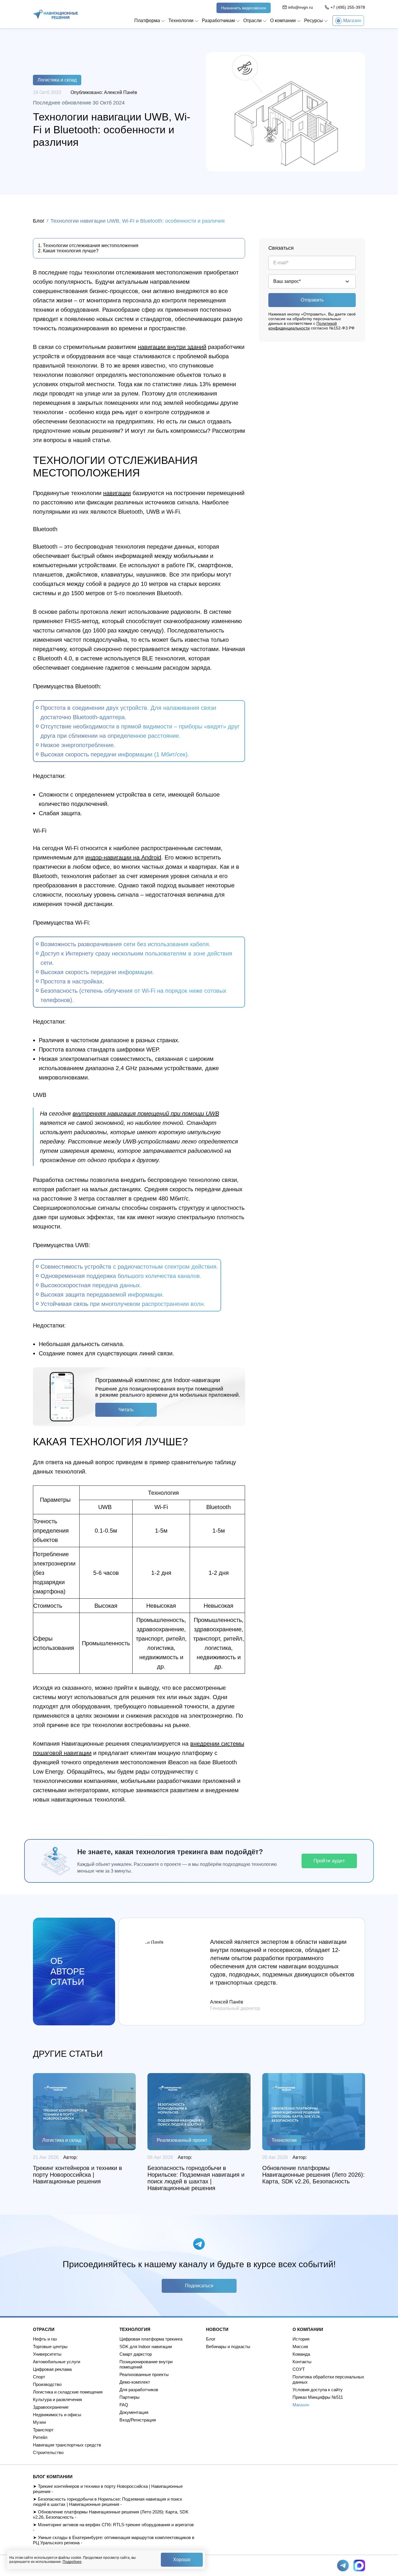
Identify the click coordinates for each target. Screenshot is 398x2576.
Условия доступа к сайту (318, 2390)
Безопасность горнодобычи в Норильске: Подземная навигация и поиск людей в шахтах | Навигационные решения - (108, 2502)
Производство (47, 2384)
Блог (39, 221)
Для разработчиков (139, 2390)
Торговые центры (50, 2347)
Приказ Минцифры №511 (318, 2397)
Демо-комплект (135, 2382)
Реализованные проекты (144, 2374)
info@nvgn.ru (301, 7)
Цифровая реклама (52, 2369)
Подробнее (72, 2562)
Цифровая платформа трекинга (151, 2339)
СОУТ (299, 2369)
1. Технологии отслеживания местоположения (88, 245)
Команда (301, 2354)
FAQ (124, 2405)
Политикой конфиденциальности (303, 326)
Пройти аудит (329, 1861)
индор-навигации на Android (123, 857)
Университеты (47, 2354)
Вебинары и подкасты (228, 2347)
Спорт (39, 2377)
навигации (117, 493)
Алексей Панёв (121, 92)
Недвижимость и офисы (57, 2415)
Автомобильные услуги (57, 2362)
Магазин (301, 2405)
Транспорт (43, 2430)
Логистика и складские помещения (68, 2392)
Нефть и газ (45, 2339)
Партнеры (130, 2397)
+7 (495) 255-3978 (348, 7)
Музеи (39, 2422)
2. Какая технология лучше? (68, 251)
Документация (134, 2412)
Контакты (302, 2362)
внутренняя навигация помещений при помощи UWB (146, 1114)
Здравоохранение (51, 2407)
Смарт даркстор (136, 2354)
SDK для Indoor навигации (146, 2347)
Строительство (48, 2452)
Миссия (300, 2347)
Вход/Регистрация (138, 2420)
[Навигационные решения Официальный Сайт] (55, 14)
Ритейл (40, 2437)
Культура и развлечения (57, 2399)
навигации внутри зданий (172, 347)
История (301, 2339)
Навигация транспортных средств (67, 2445)
